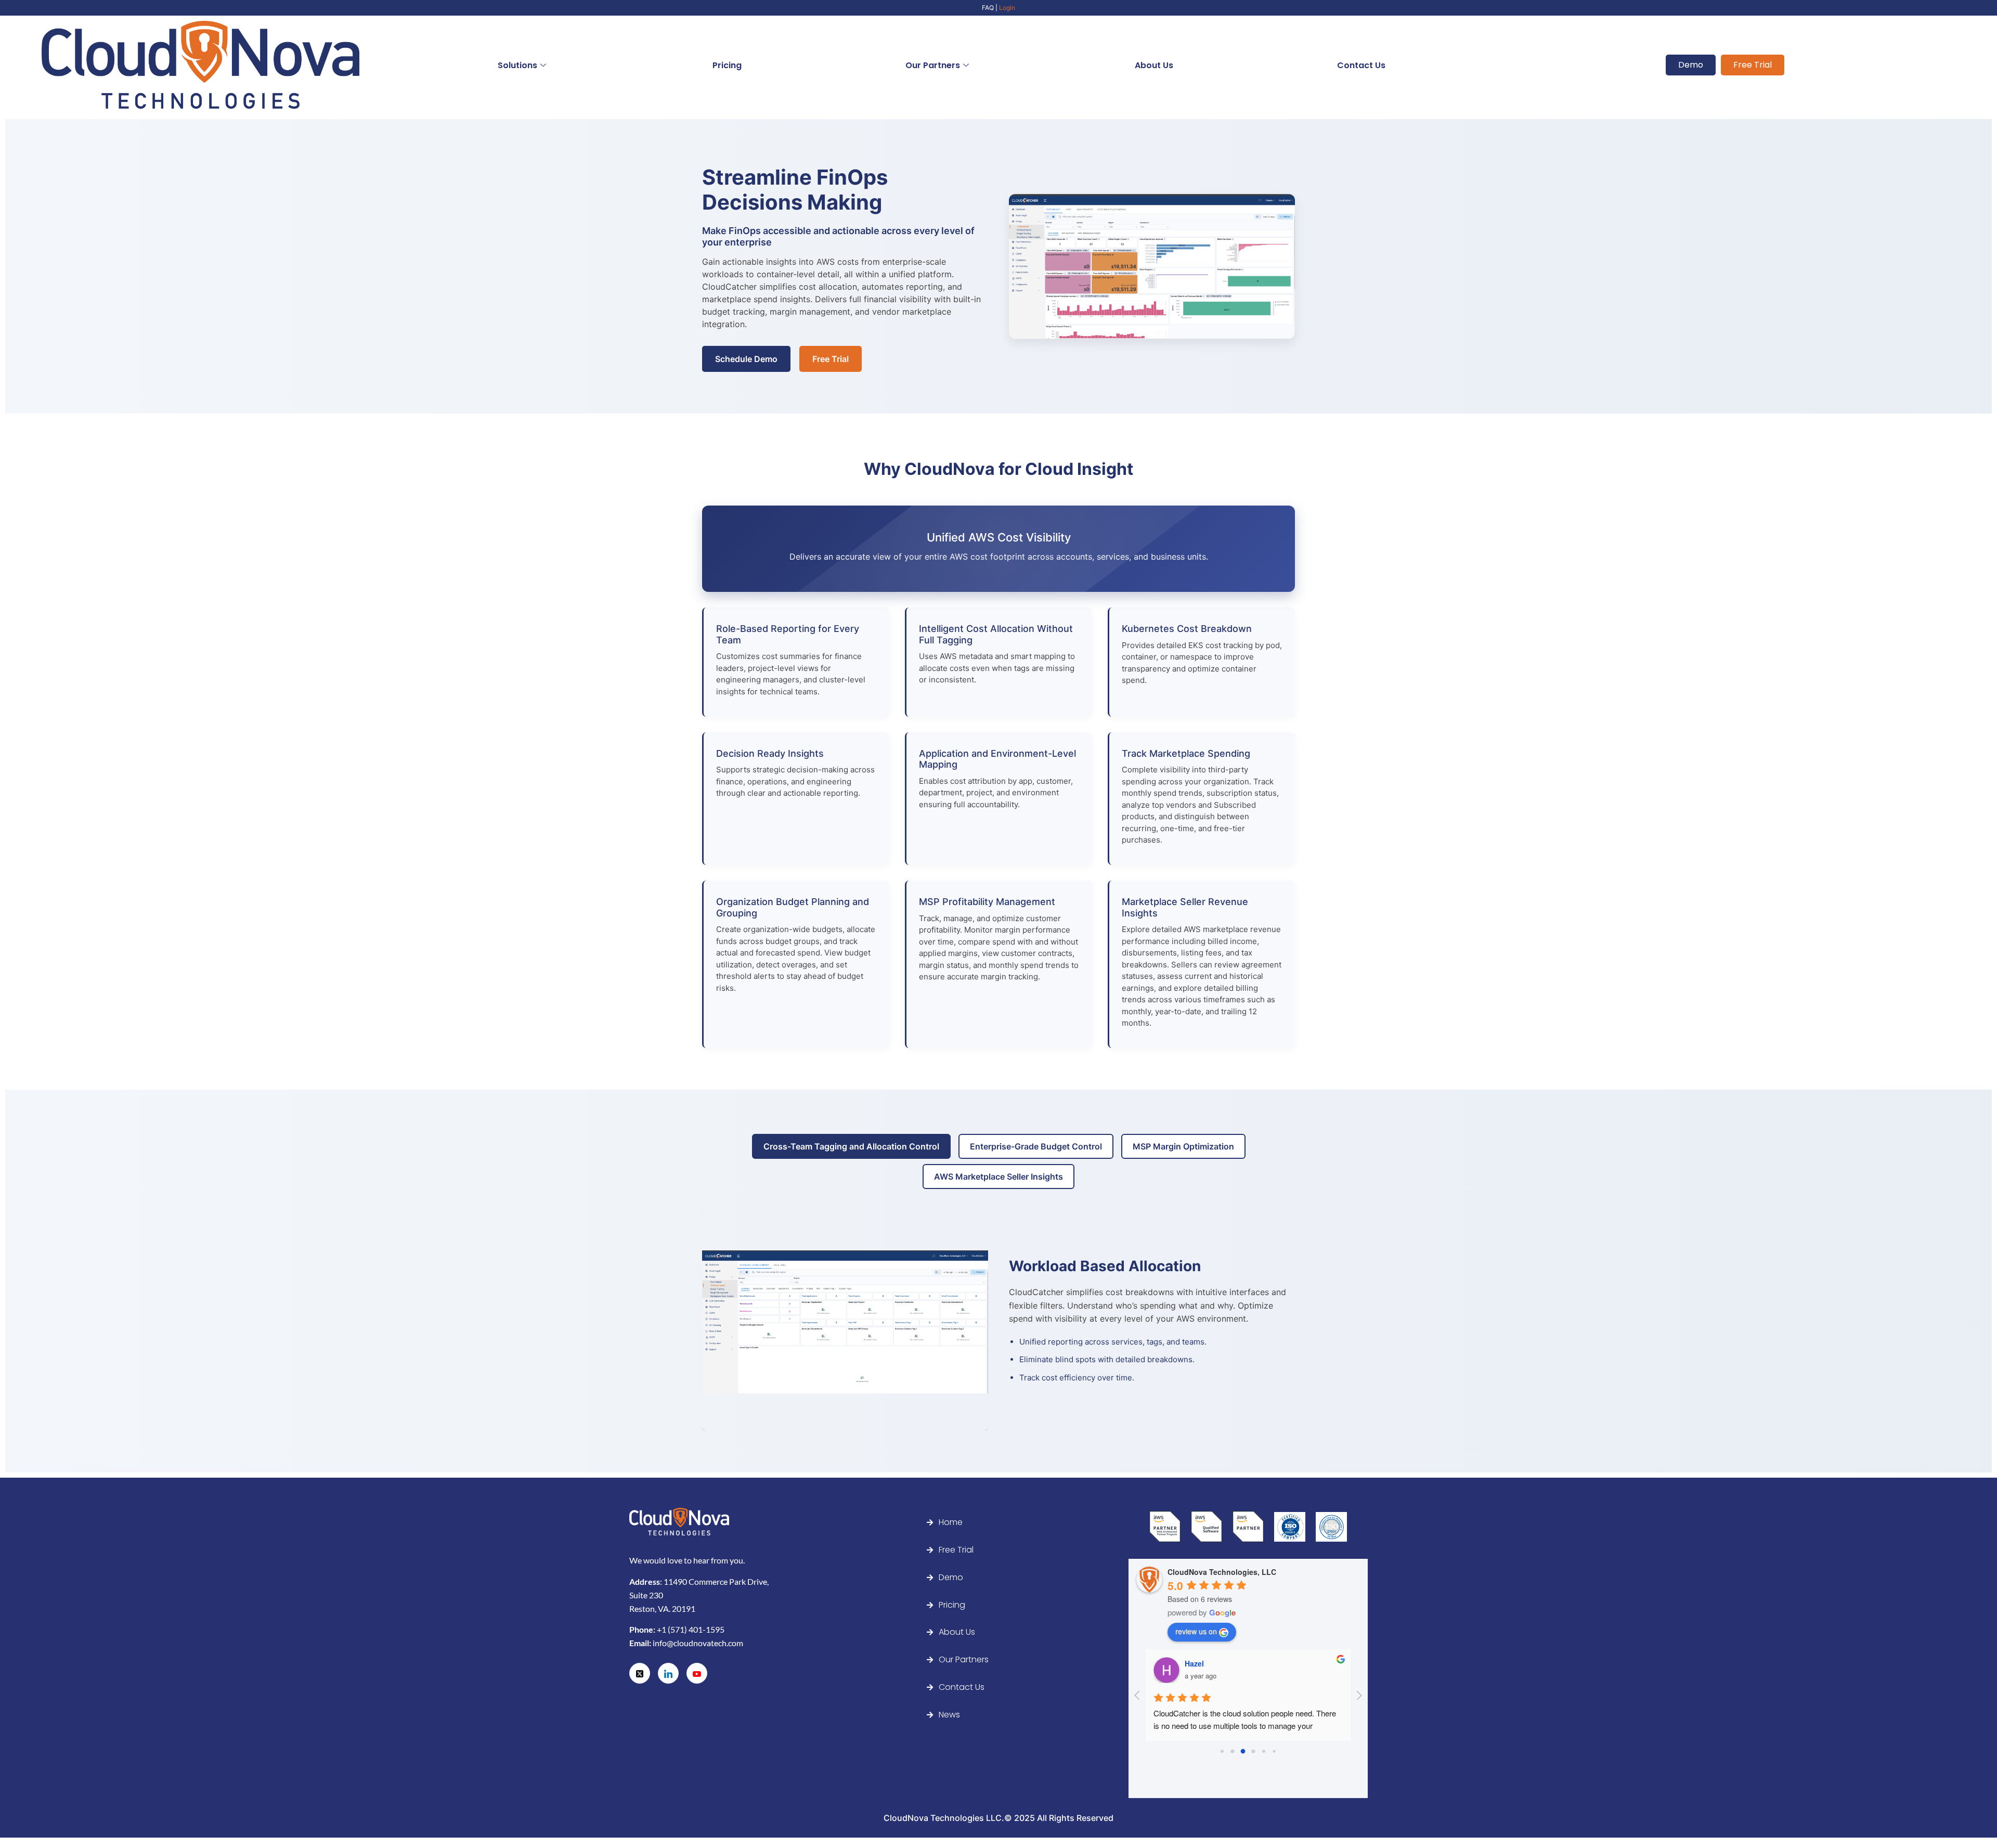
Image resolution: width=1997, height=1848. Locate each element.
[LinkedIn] (668, 1673)
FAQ (988, 8)
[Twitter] (640, 1673)
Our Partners (933, 65)
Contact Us (1361, 65)
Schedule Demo (746, 359)
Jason (1196, 1663)
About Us (1154, 65)
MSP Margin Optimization (1183, 1146)
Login (1007, 8)
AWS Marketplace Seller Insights (998, 1177)
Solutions (517, 65)
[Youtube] (697, 1673)
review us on (1196, 1631)
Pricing (727, 65)
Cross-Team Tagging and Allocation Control (851, 1146)
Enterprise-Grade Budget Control (1036, 1146)
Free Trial (831, 359)
